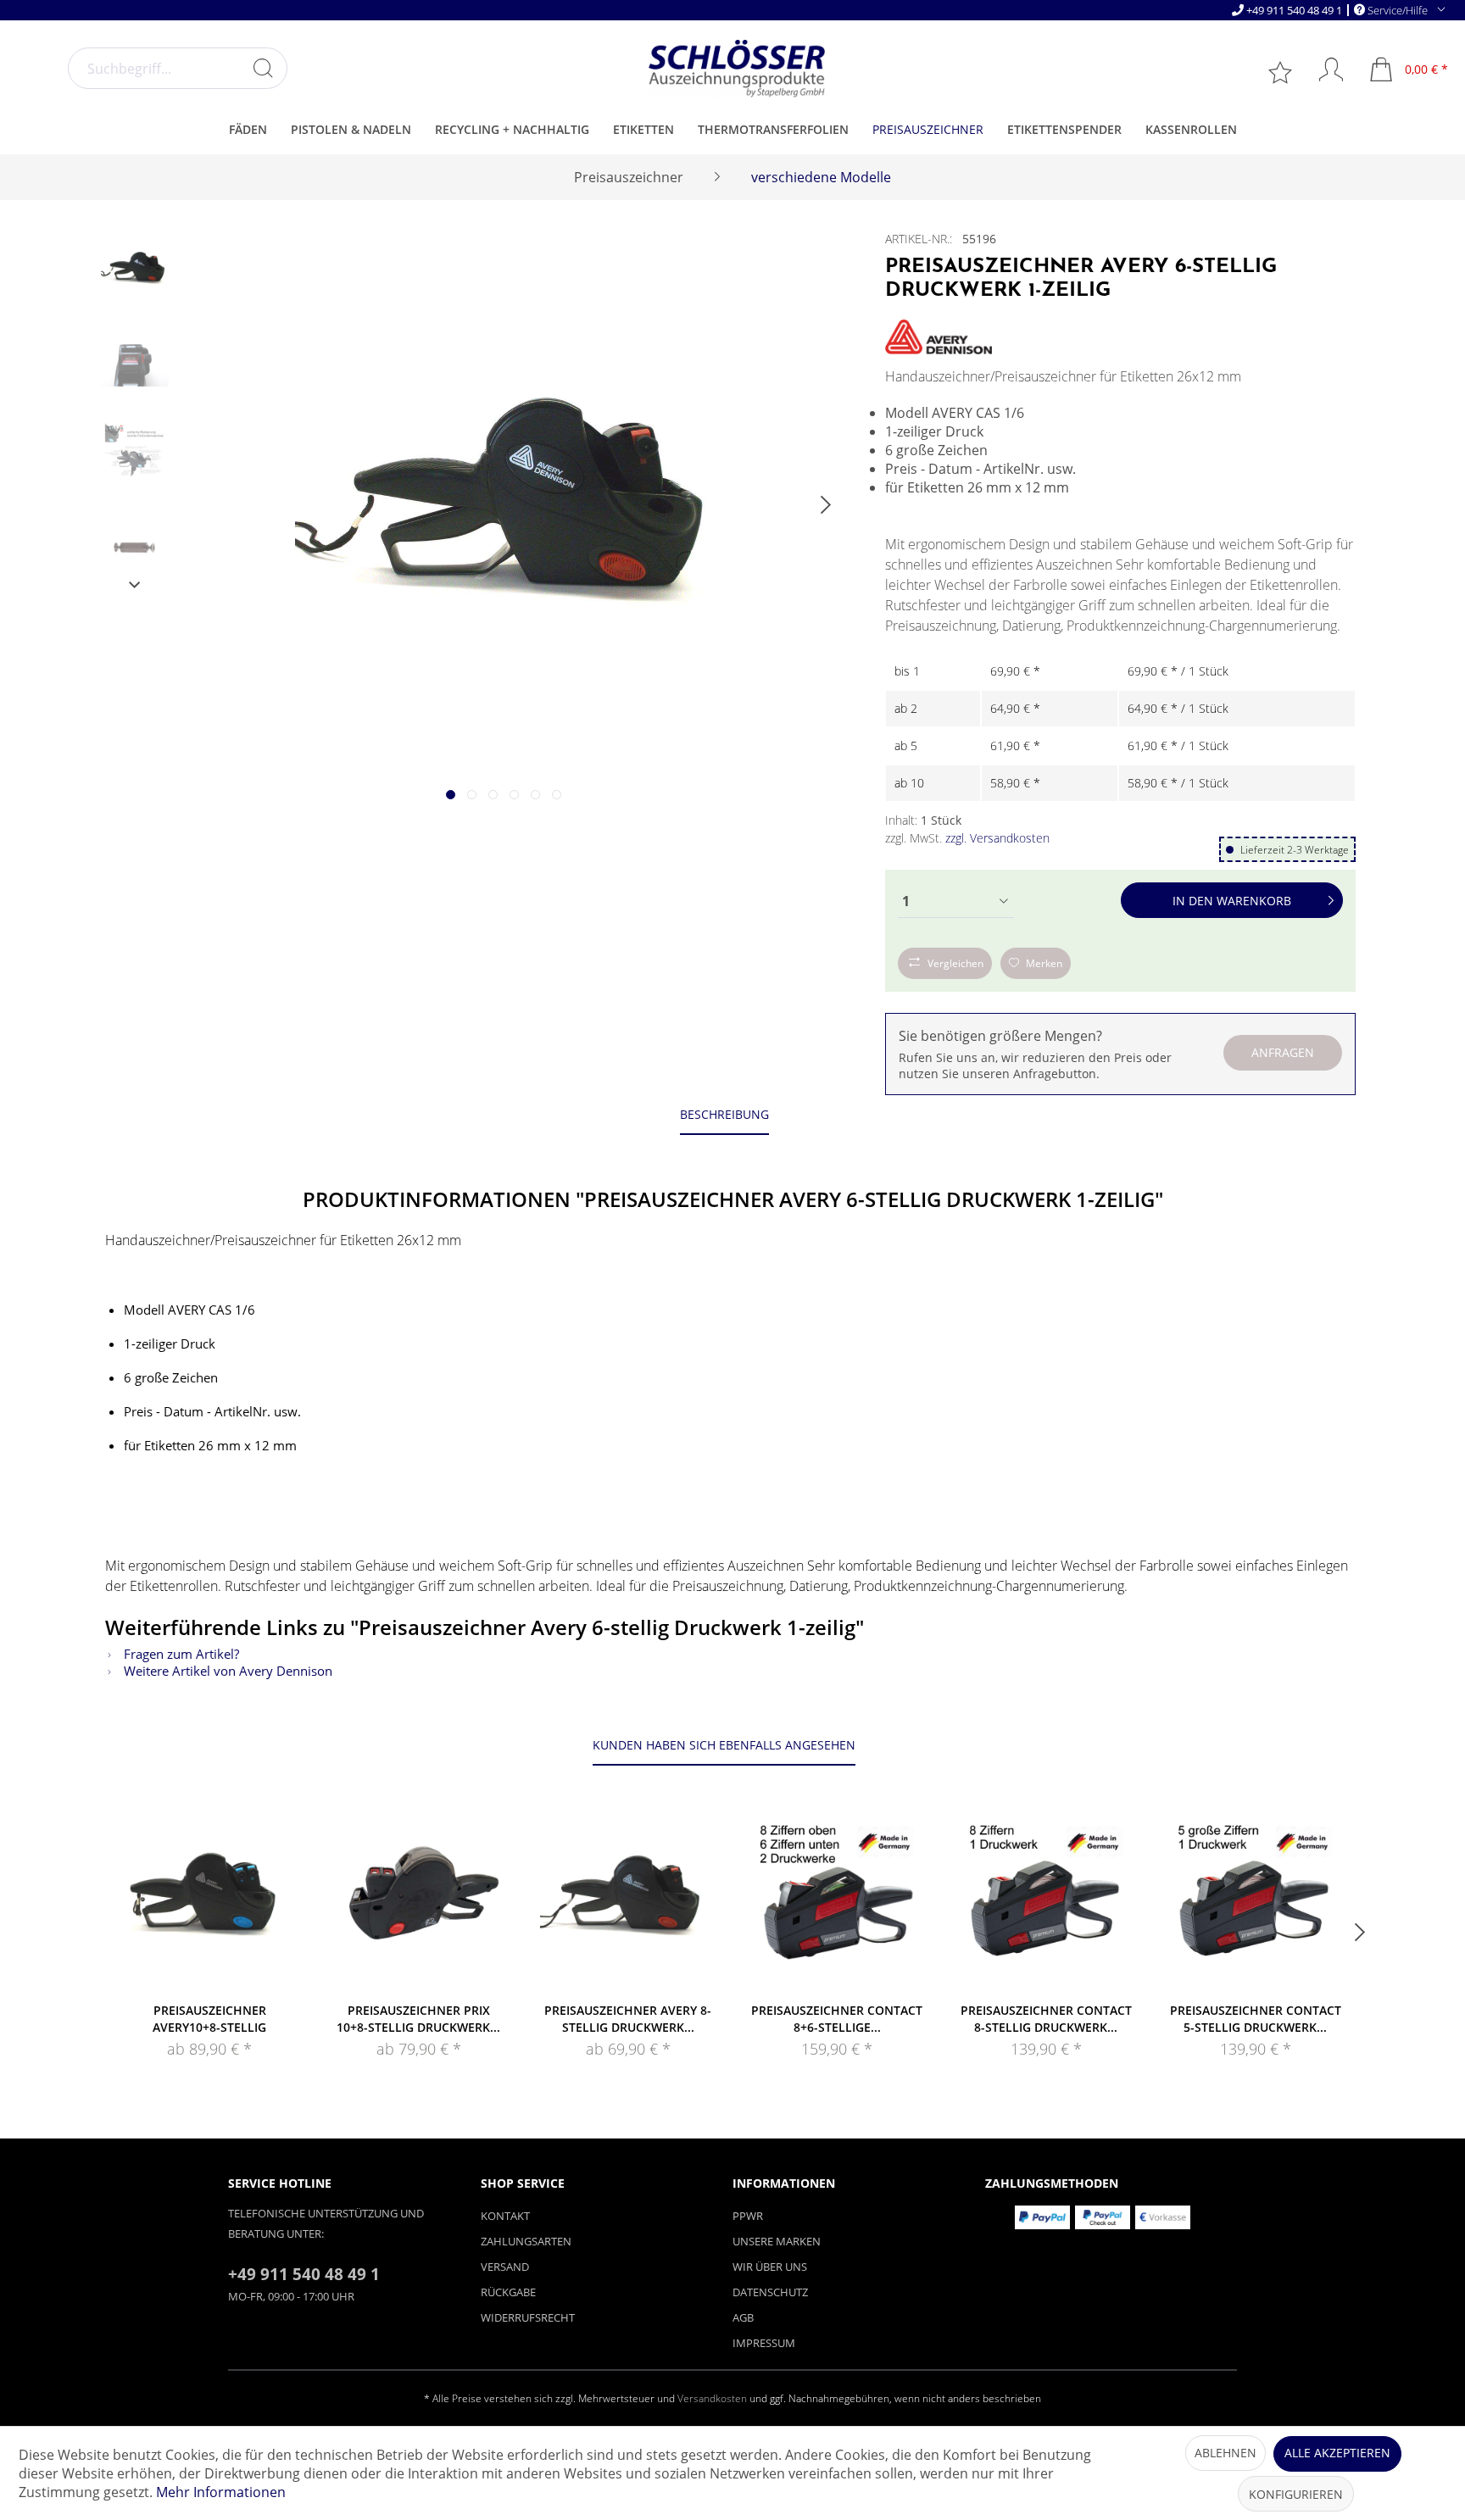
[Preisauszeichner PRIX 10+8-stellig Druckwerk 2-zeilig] (419, 1900)
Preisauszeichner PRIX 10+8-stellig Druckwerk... (418, 2019)
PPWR (748, 2216)
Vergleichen (955, 963)
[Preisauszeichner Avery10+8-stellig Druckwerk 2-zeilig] (210, 1900)
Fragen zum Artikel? (180, 1654)
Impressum (764, 2343)
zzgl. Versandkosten (997, 838)
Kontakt (505, 2216)
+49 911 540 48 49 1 (1294, 10)
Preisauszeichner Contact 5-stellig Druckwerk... (1256, 2019)
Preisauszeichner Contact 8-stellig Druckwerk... (1046, 2019)
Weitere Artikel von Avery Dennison (226, 1671)
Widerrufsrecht (528, 2317)
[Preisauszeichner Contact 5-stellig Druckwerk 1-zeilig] (1255, 1900)
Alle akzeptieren (1337, 2453)
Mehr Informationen (221, 2492)
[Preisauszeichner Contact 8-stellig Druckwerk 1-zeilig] (1047, 1900)
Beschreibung (724, 1114)
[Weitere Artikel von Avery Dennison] (939, 337)
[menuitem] (178, 68)
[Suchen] (263, 68)
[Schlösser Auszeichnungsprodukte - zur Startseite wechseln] (737, 69)
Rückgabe (508, 2292)
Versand (505, 2267)
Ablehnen (1225, 2453)
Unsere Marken (777, 2241)
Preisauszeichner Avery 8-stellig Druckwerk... (628, 2019)
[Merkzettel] (1282, 71)
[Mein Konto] (1323, 70)
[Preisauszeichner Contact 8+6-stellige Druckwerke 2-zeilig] (837, 1900)
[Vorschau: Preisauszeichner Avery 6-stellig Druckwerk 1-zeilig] (135, 269)
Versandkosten (712, 2398)
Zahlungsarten (526, 2241)
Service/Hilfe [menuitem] (1398, 10)
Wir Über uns (770, 2267)
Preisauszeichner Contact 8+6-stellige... (837, 2019)
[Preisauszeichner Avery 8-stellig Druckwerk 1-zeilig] (628, 1900)
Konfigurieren (1296, 2494)
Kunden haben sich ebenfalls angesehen (724, 1745)
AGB (743, 2317)
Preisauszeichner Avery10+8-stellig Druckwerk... (209, 2019)
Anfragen (1283, 1052)
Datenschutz (770, 2292)
